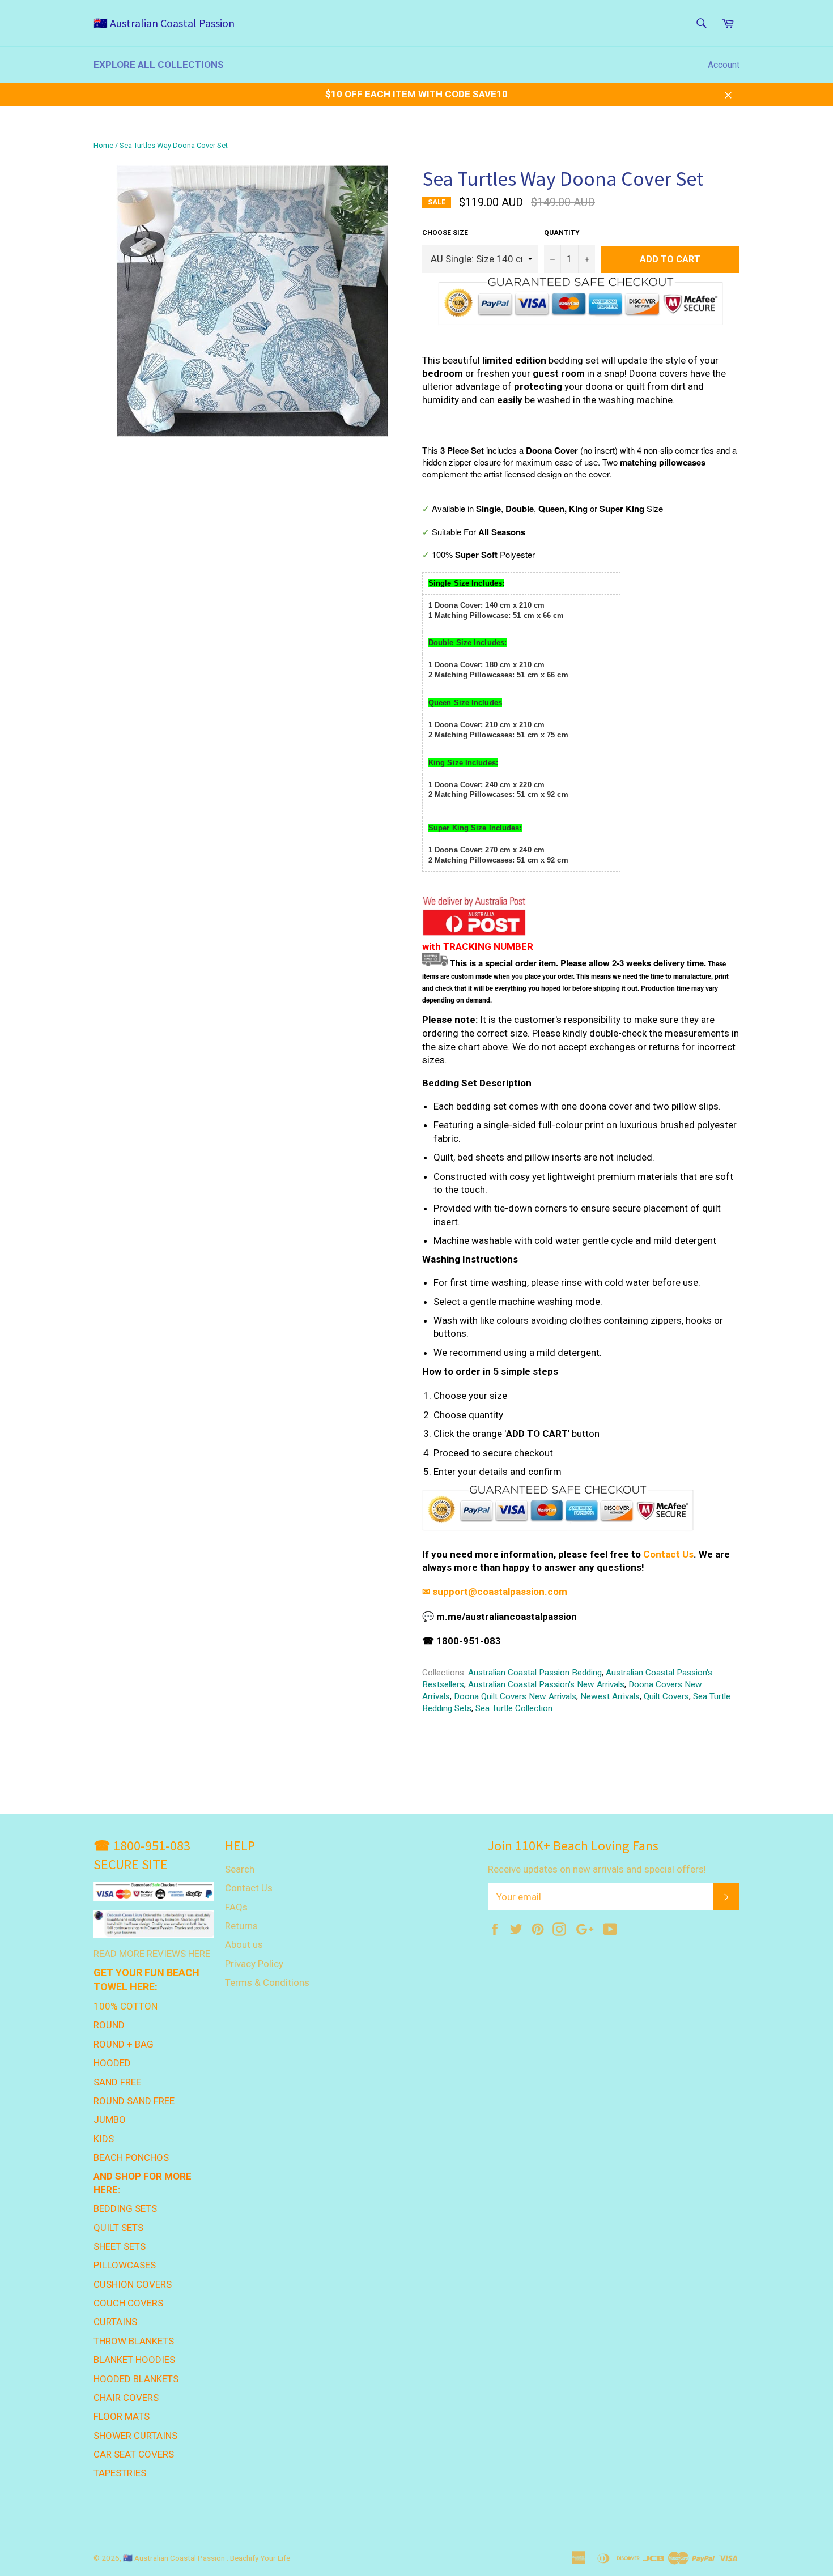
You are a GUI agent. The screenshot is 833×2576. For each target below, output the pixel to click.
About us (244, 1944)
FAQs (236, 1907)
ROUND (109, 2025)
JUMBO (110, 2119)
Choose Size (445, 233)
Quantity (562, 233)
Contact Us (668, 1554)
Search (240, 1869)
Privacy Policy (254, 1964)
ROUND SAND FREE (134, 2101)
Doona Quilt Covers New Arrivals (515, 1696)
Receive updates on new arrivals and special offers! (597, 1869)
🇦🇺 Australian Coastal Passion (164, 23)
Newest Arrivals (610, 1696)
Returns (241, 1926)
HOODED (112, 2063)
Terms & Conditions (267, 1982)
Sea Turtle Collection (514, 1708)
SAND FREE (117, 2082)
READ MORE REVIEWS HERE (152, 1954)
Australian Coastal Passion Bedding (535, 1673)
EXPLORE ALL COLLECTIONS (159, 65)
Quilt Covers (666, 1696)
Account (724, 65)
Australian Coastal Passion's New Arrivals (546, 1684)
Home (103, 145)
